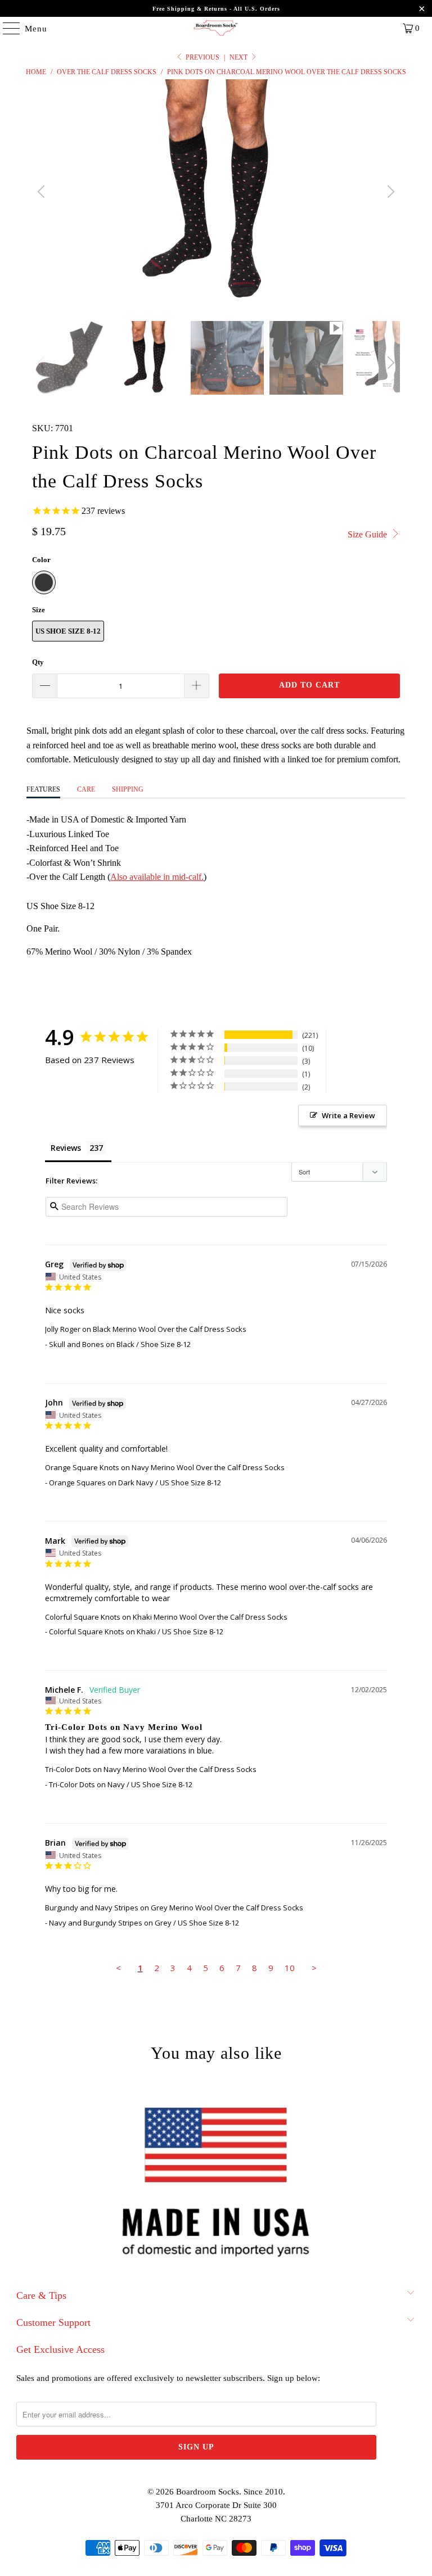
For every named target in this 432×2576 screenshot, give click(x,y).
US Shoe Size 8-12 (68, 631)
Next (239, 57)
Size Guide (368, 534)
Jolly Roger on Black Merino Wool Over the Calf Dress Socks (146, 1329)
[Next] (389, 192)
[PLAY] (216, 192)
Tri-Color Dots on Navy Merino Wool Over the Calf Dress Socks (151, 1769)
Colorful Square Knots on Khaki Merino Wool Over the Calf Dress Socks (166, 1617)
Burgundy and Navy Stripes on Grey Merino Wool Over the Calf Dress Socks (174, 1908)
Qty (38, 662)
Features (43, 789)
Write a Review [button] (348, 1115)
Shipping (128, 789)
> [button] (314, 1968)
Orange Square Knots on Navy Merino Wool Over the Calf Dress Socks (165, 1467)
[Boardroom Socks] (216, 28)
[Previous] (43, 192)
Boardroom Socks (208, 2492)
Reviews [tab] (66, 1148)
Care (86, 789)
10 (290, 1968)
